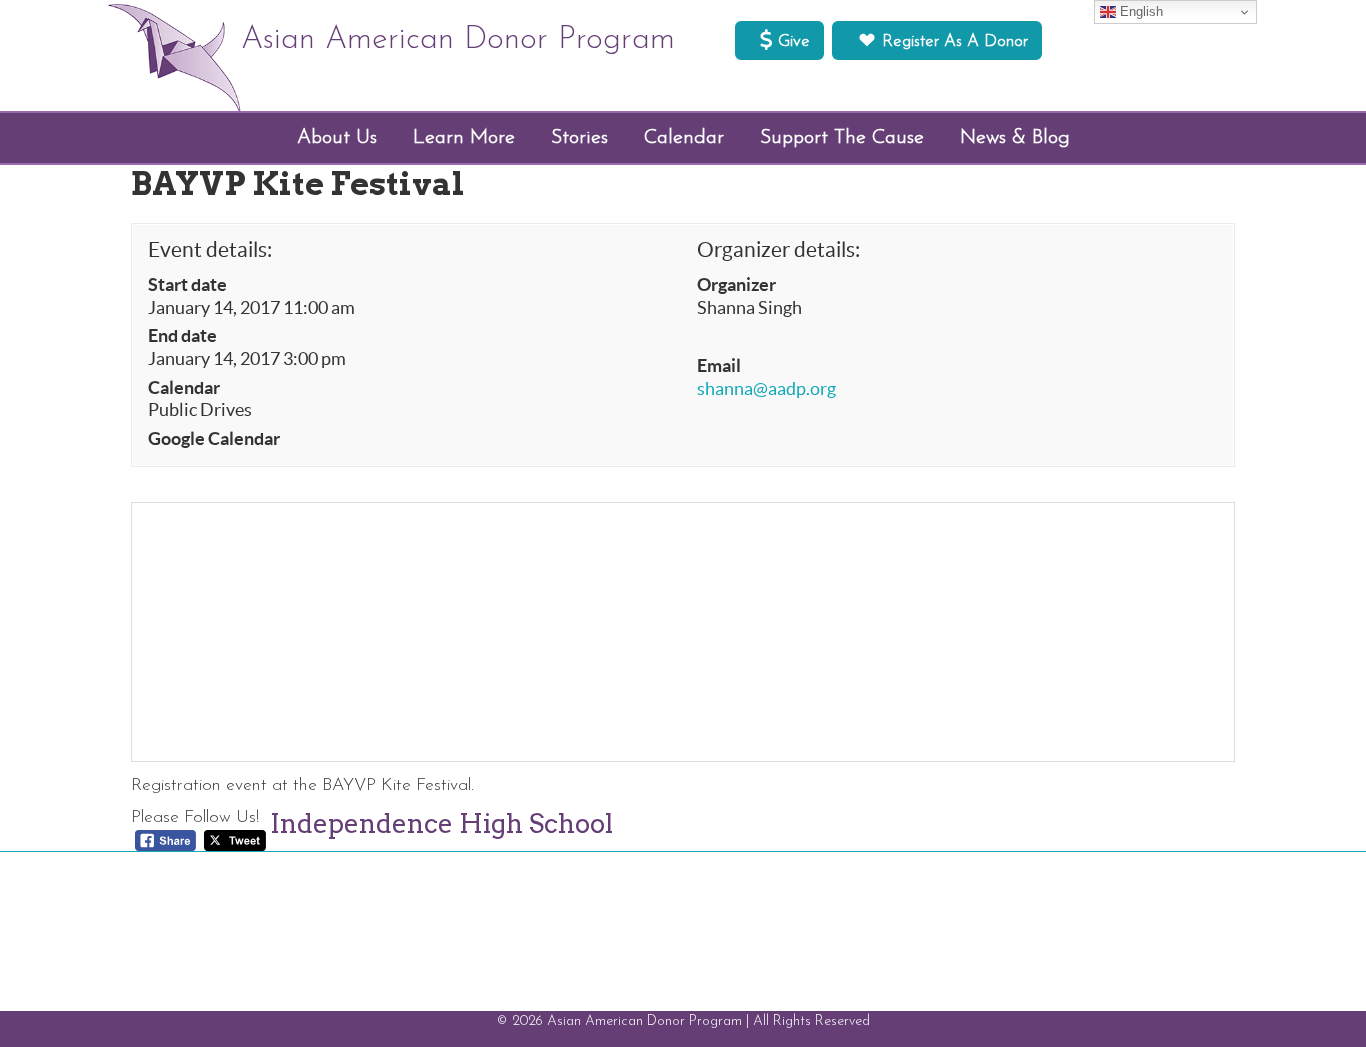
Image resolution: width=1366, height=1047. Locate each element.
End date (182, 336)
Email (719, 366)
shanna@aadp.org (766, 389)
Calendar (184, 388)
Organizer (736, 285)
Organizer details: (778, 249)
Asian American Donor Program (458, 40)
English (1139, 11)
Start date (187, 285)
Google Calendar (214, 439)
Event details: (210, 249)
